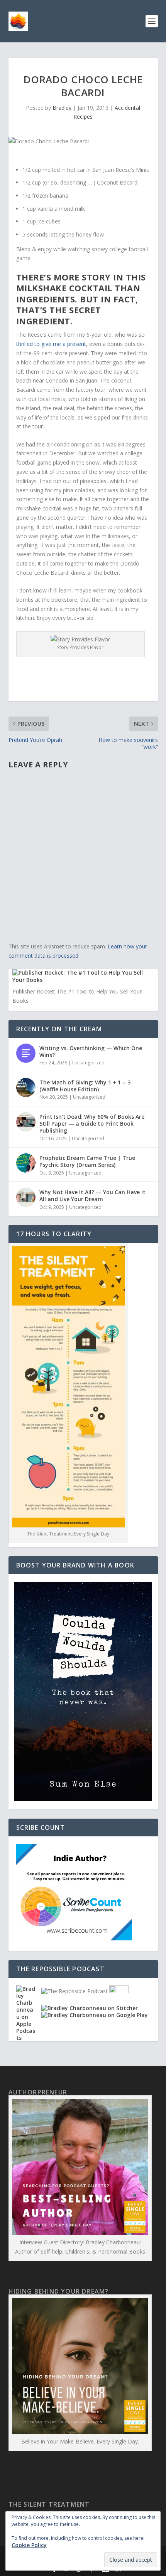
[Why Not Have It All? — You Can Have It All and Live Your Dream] (26, 1197)
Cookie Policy (29, 2545)
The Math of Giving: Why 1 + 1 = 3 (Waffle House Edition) (85, 1086)
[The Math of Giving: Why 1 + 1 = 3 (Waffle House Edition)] (26, 1087)
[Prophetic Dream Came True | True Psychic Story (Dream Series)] (26, 1163)
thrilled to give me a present (51, 344)
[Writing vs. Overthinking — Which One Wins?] (26, 1053)
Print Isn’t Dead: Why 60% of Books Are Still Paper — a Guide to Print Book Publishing (92, 1124)
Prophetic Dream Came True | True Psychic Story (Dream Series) (87, 1161)
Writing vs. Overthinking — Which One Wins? (91, 1051)
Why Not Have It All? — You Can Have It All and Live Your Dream (92, 1196)
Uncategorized (88, 1063)
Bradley (62, 108)
